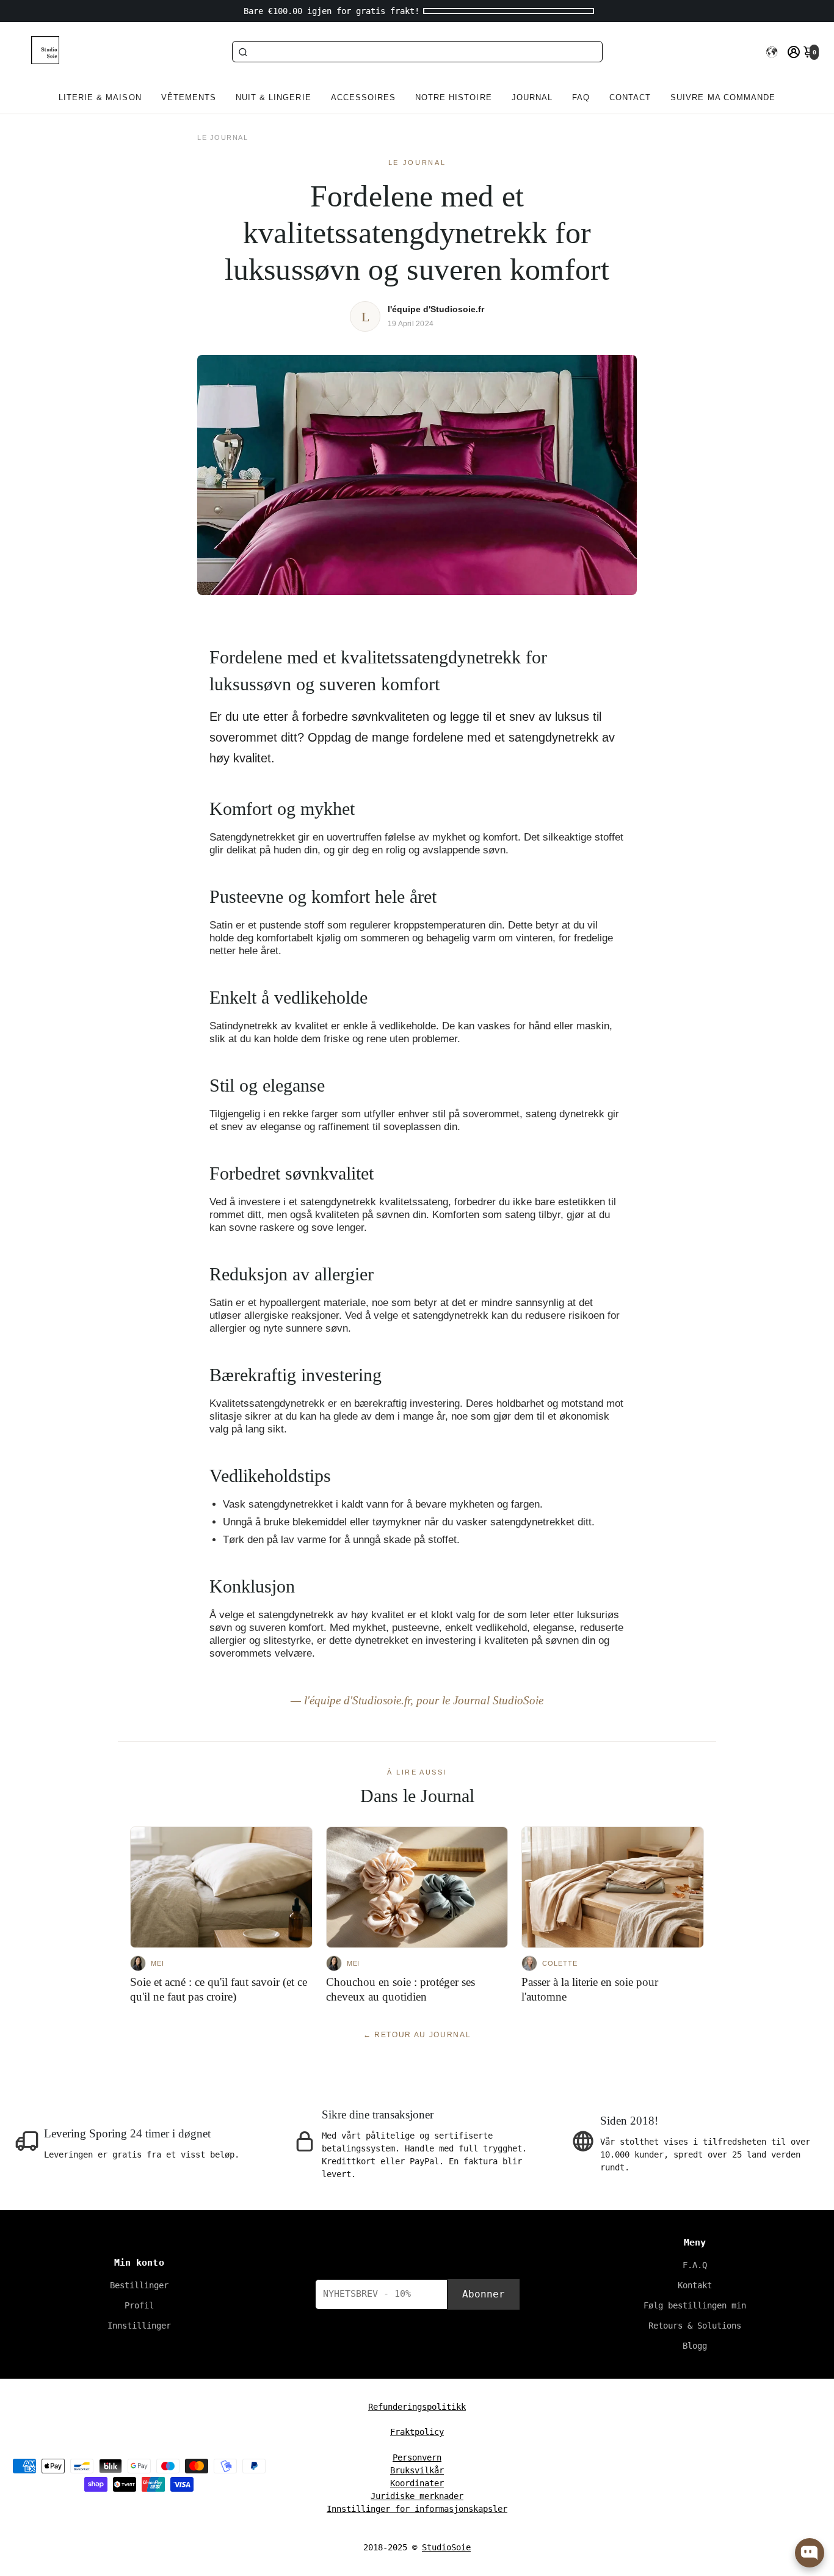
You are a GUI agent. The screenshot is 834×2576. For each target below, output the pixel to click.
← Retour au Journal (417, 2035)
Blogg (695, 2346)
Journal (532, 97)
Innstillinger (139, 2326)
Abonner (484, 2294)
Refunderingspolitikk (417, 2407)
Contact (630, 97)
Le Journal (223, 137)
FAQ (581, 97)
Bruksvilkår (417, 2470)
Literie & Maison (100, 97)
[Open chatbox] (810, 2553)
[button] (772, 52)
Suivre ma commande (723, 97)
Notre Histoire (454, 97)
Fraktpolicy (417, 2432)
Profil (139, 2305)
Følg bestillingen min (695, 2305)
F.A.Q (695, 2265)
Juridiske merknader (417, 2496)
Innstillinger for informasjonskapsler (417, 2509)
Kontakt (695, 2285)
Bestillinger (139, 2285)
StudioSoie (446, 2547)
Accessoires (363, 97)
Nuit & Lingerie (274, 97)
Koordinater (417, 2483)
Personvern (417, 2457)
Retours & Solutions (695, 2326)
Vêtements (189, 97)
